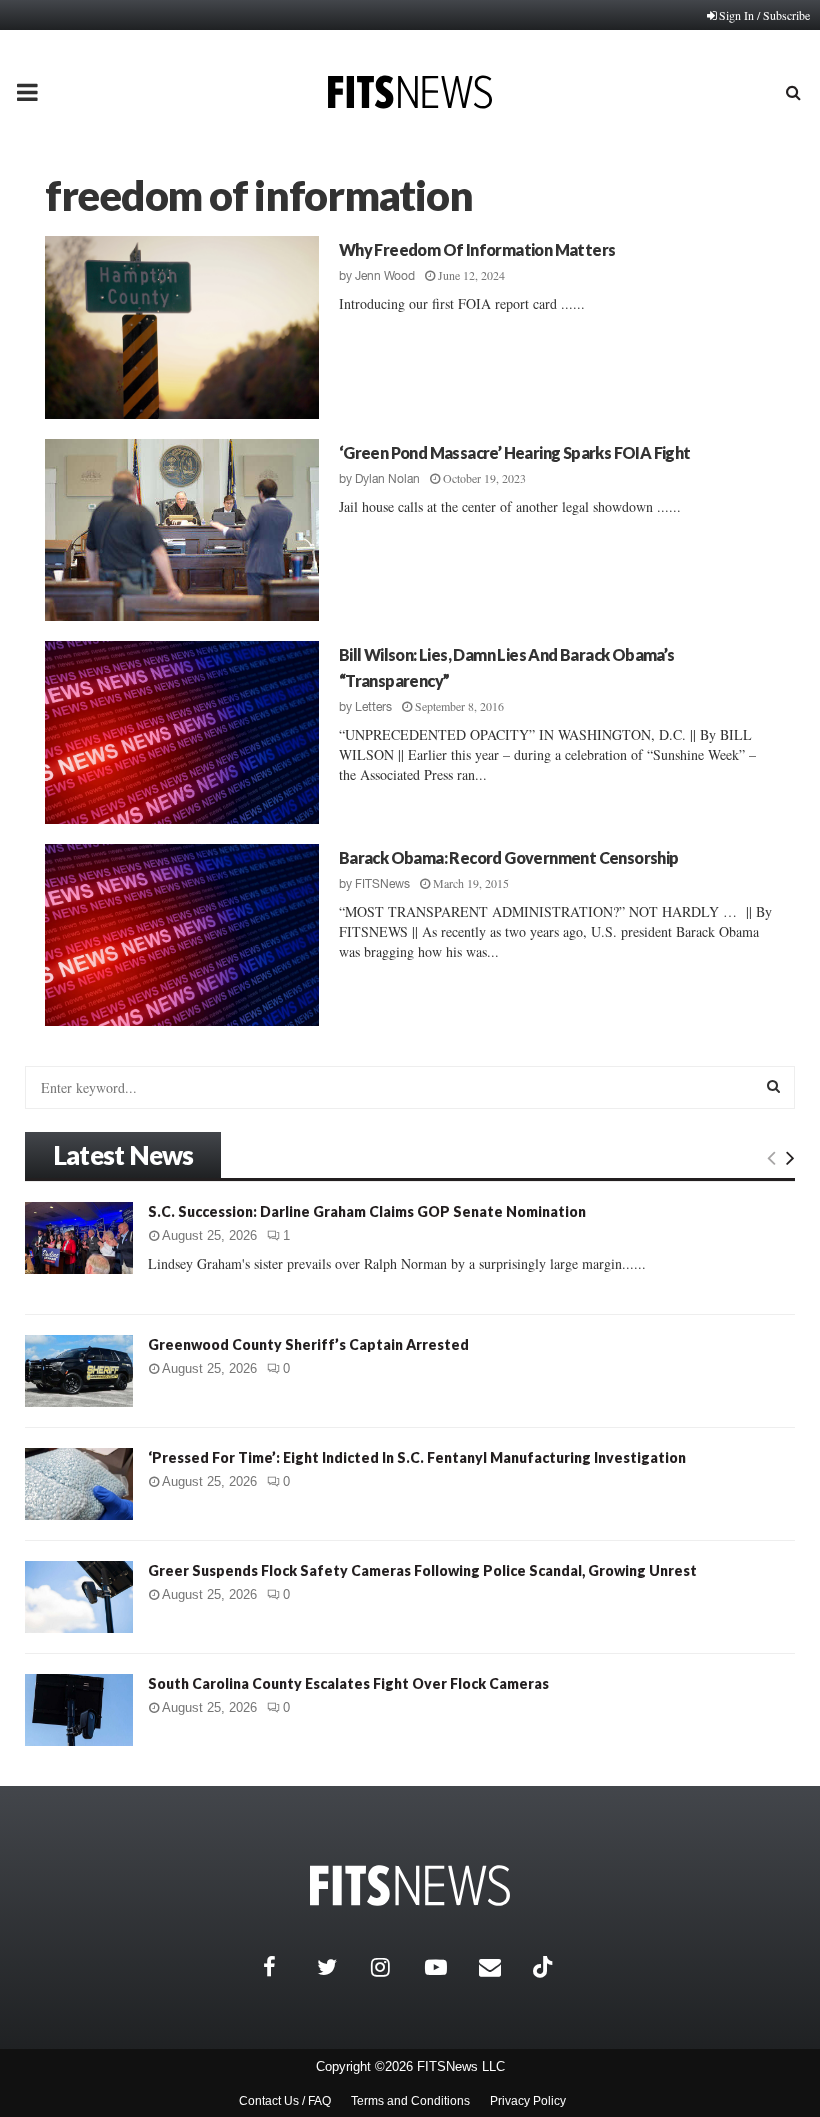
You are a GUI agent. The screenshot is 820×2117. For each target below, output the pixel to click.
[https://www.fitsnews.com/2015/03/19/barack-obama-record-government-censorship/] (182, 935)
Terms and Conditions (410, 2101)
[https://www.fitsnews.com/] (410, 1885)
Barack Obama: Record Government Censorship (509, 857)
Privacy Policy (528, 2101)
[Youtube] (447, 1967)
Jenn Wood (385, 276)
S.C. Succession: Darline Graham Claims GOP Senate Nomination (367, 1211)
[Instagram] (393, 1967)
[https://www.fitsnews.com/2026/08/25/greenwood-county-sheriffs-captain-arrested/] (79, 1371)
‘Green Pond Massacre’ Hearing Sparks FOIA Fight (515, 452)
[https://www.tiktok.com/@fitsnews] (545, 1967)
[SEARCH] (773, 1086)
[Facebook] (285, 1967)
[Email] (501, 1967)
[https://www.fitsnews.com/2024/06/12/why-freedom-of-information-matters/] (182, 327)
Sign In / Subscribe (764, 15)
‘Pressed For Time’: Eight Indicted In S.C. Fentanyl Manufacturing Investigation (417, 1457)
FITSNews (382, 884)
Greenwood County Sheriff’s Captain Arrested (308, 1344)
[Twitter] (339, 1967)
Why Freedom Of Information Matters (477, 249)
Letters (373, 707)
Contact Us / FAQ (285, 2101)
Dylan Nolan (387, 479)
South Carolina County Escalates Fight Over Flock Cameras (348, 1683)
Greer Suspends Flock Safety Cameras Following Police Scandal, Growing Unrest (422, 1570)
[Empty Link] (771, 1157)
